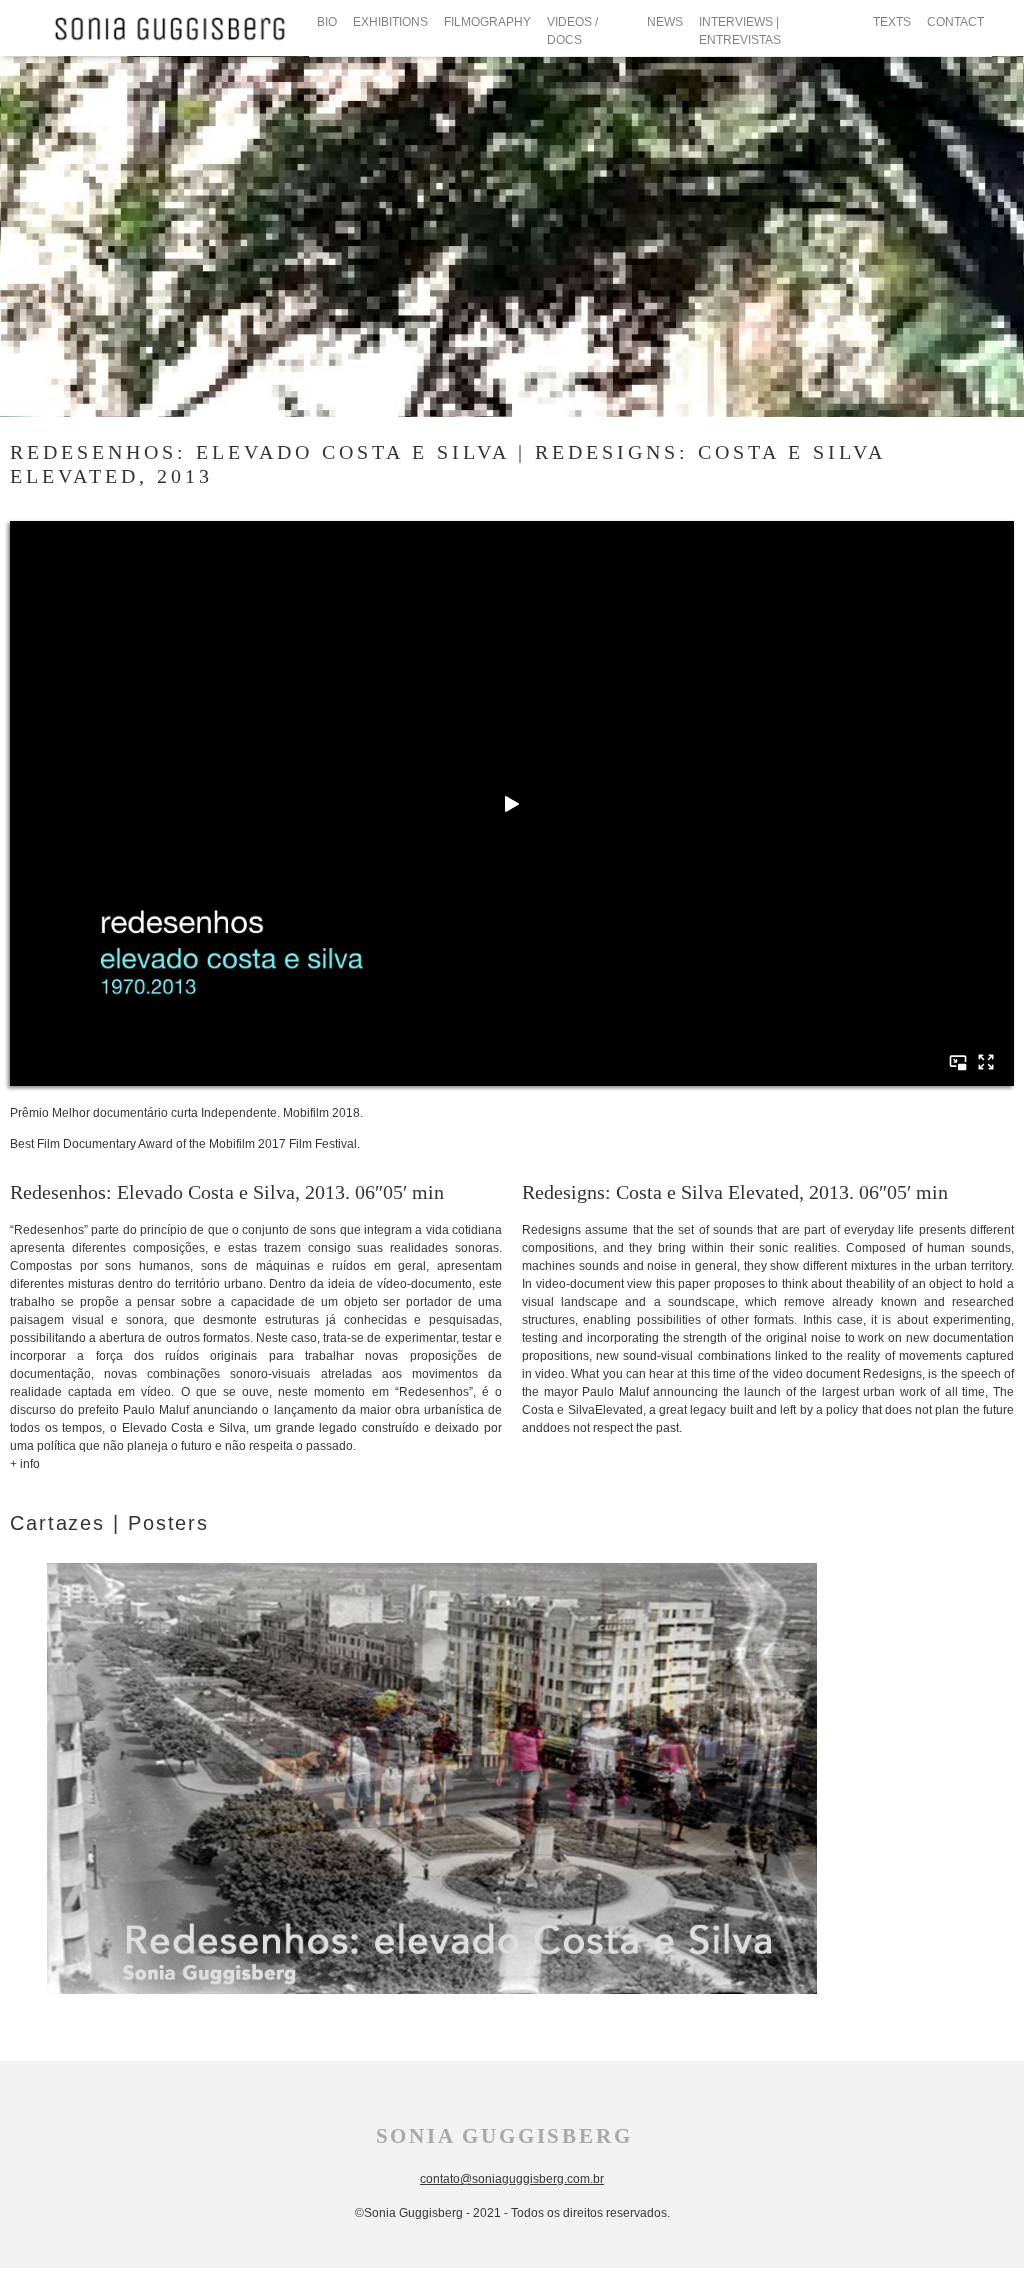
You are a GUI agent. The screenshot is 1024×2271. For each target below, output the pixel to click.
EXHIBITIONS (390, 22)
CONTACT (955, 22)
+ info (25, 1464)
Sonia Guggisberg (504, 2136)
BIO (327, 22)
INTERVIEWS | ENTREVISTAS (740, 31)
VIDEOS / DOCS (572, 31)
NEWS (665, 22)
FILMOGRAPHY (487, 22)
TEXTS (892, 22)
